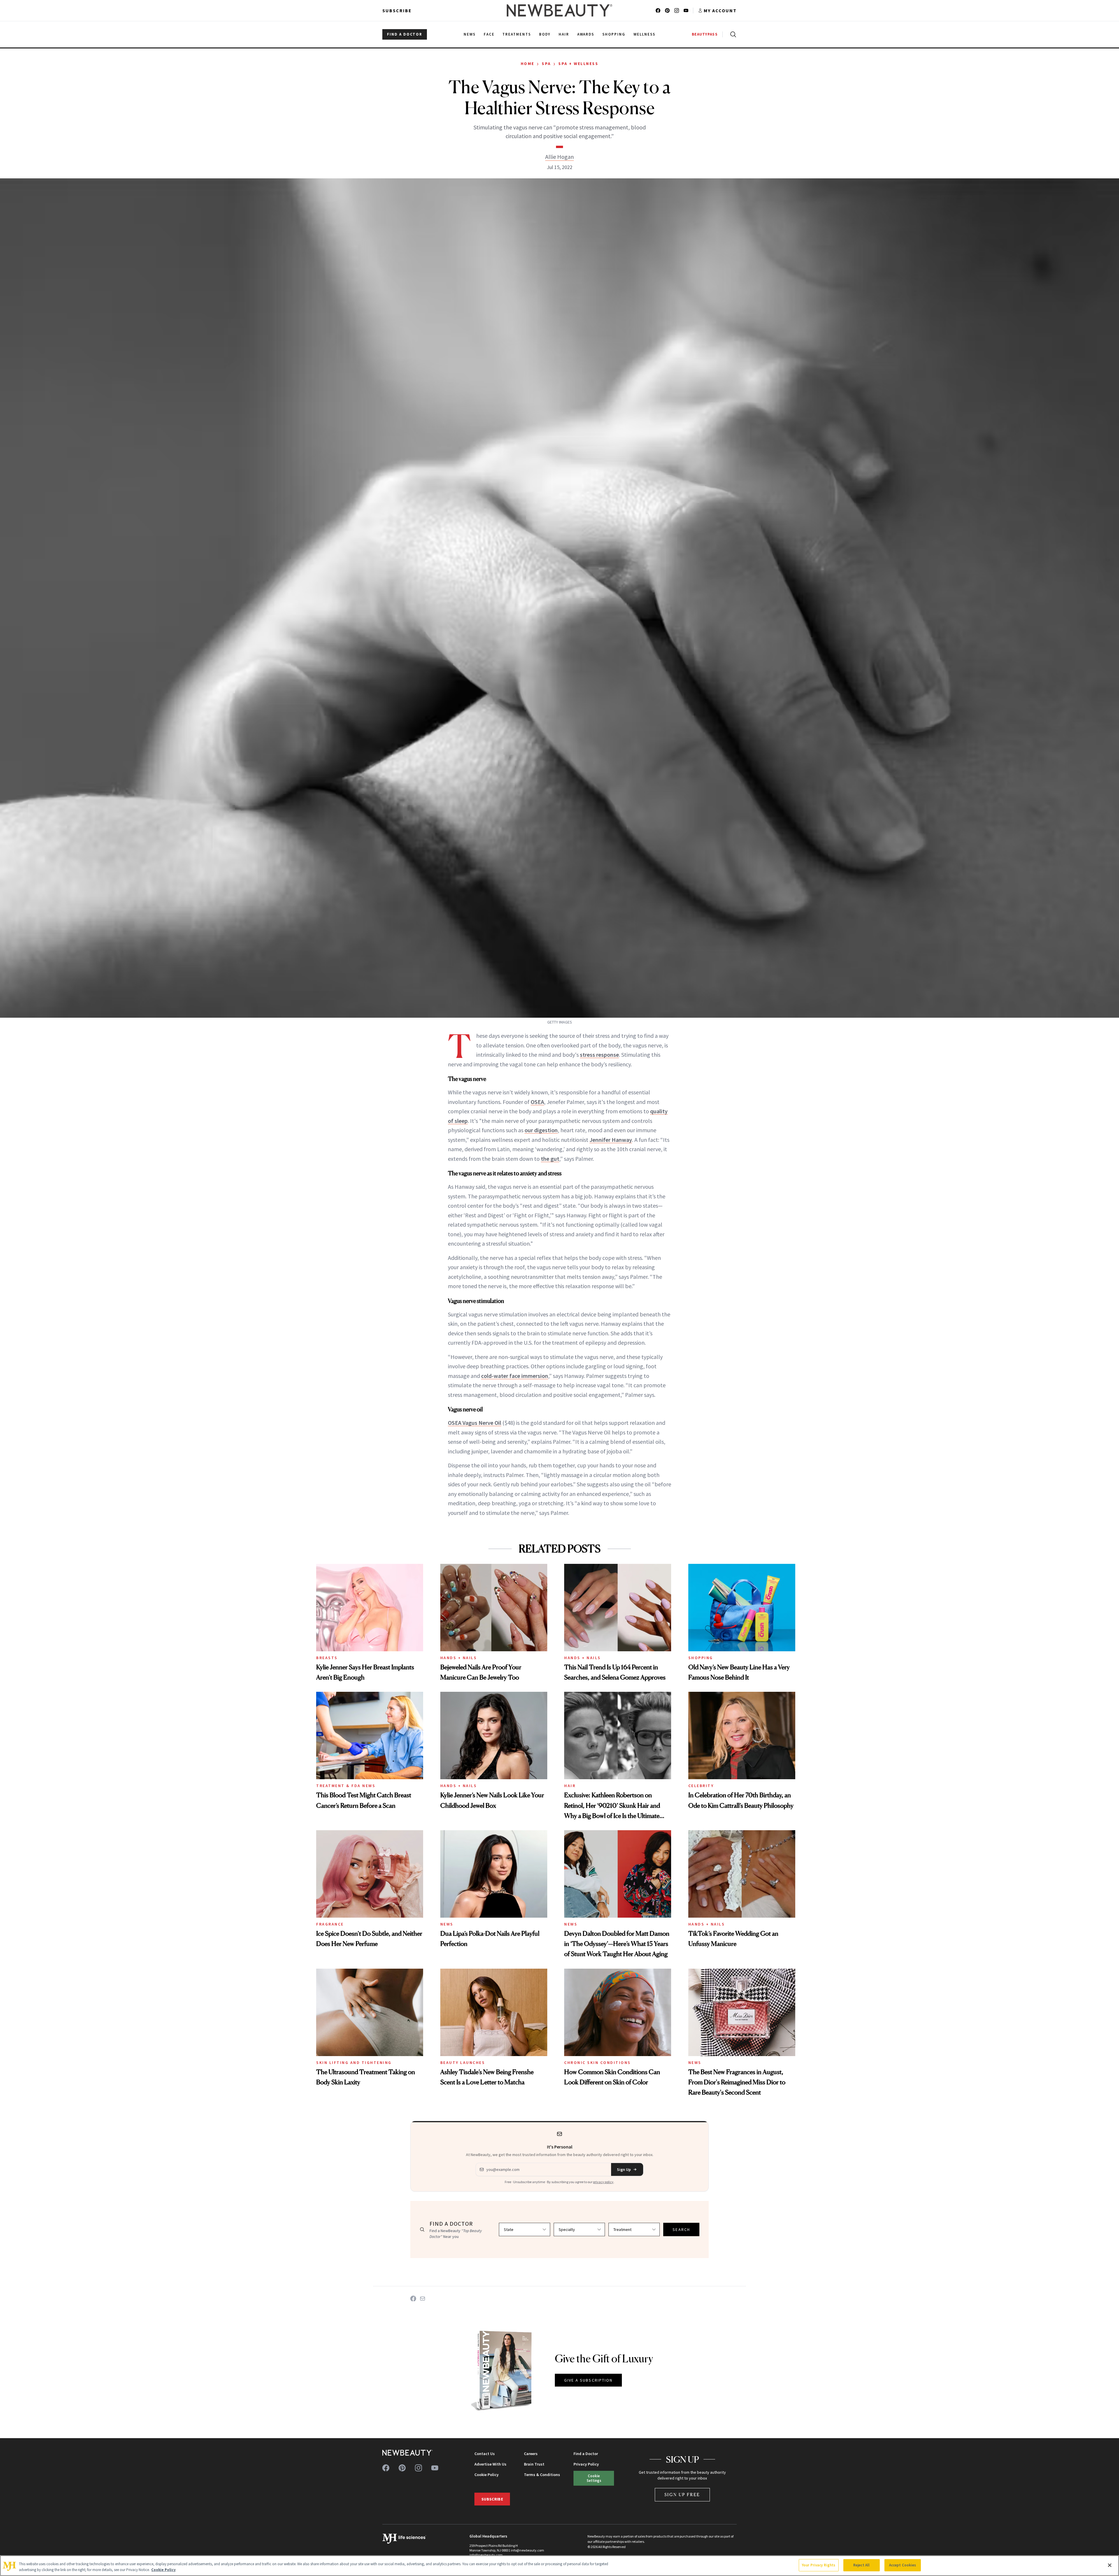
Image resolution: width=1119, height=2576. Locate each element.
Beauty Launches (463, 2062)
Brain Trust (534, 2464)
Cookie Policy (487, 2475)
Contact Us (485, 2454)
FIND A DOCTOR (405, 34)
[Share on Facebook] (413, 2299)
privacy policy (603, 2182)
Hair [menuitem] (564, 34)
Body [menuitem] (545, 34)
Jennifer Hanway (611, 1140)
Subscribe (397, 10)
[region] (559, 2566)
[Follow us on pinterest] (667, 10)
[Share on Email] (423, 2299)
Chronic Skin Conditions (598, 2062)
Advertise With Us (490, 2464)
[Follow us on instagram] (677, 10)
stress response (599, 1055)
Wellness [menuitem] (644, 34)
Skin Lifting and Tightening (354, 2062)
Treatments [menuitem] (517, 34)
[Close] (1110, 2565)
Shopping (701, 1658)
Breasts (327, 1658)
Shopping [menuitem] (614, 34)
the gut (550, 1159)
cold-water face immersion (515, 1376)
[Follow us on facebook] (658, 10)
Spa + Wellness (578, 64)
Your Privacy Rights (819, 2565)
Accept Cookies (903, 2565)
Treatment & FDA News (346, 1786)
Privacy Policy (586, 2464)
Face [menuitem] (489, 34)
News (447, 1924)
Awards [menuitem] (586, 34)
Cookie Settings (594, 2478)
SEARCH (681, 2229)
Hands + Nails (459, 1658)
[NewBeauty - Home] (559, 10)
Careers (531, 2454)
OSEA (537, 1102)
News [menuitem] (470, 34)
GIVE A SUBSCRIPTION (588, 2380)
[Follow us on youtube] (686, 10)
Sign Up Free (682, 2495)
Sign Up (624, 2169)
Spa (546, 64)
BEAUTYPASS (705, 34)
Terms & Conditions (542, 2475)
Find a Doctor (586, 2454)
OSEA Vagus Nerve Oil (475, 1423)
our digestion (541, 1130)
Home (528, 64)
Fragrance (330, 1924)
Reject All (861, 2565)
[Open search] (732, 34)
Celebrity (701, 1786)
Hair (570, 1786)
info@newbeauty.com (486, 2555)
